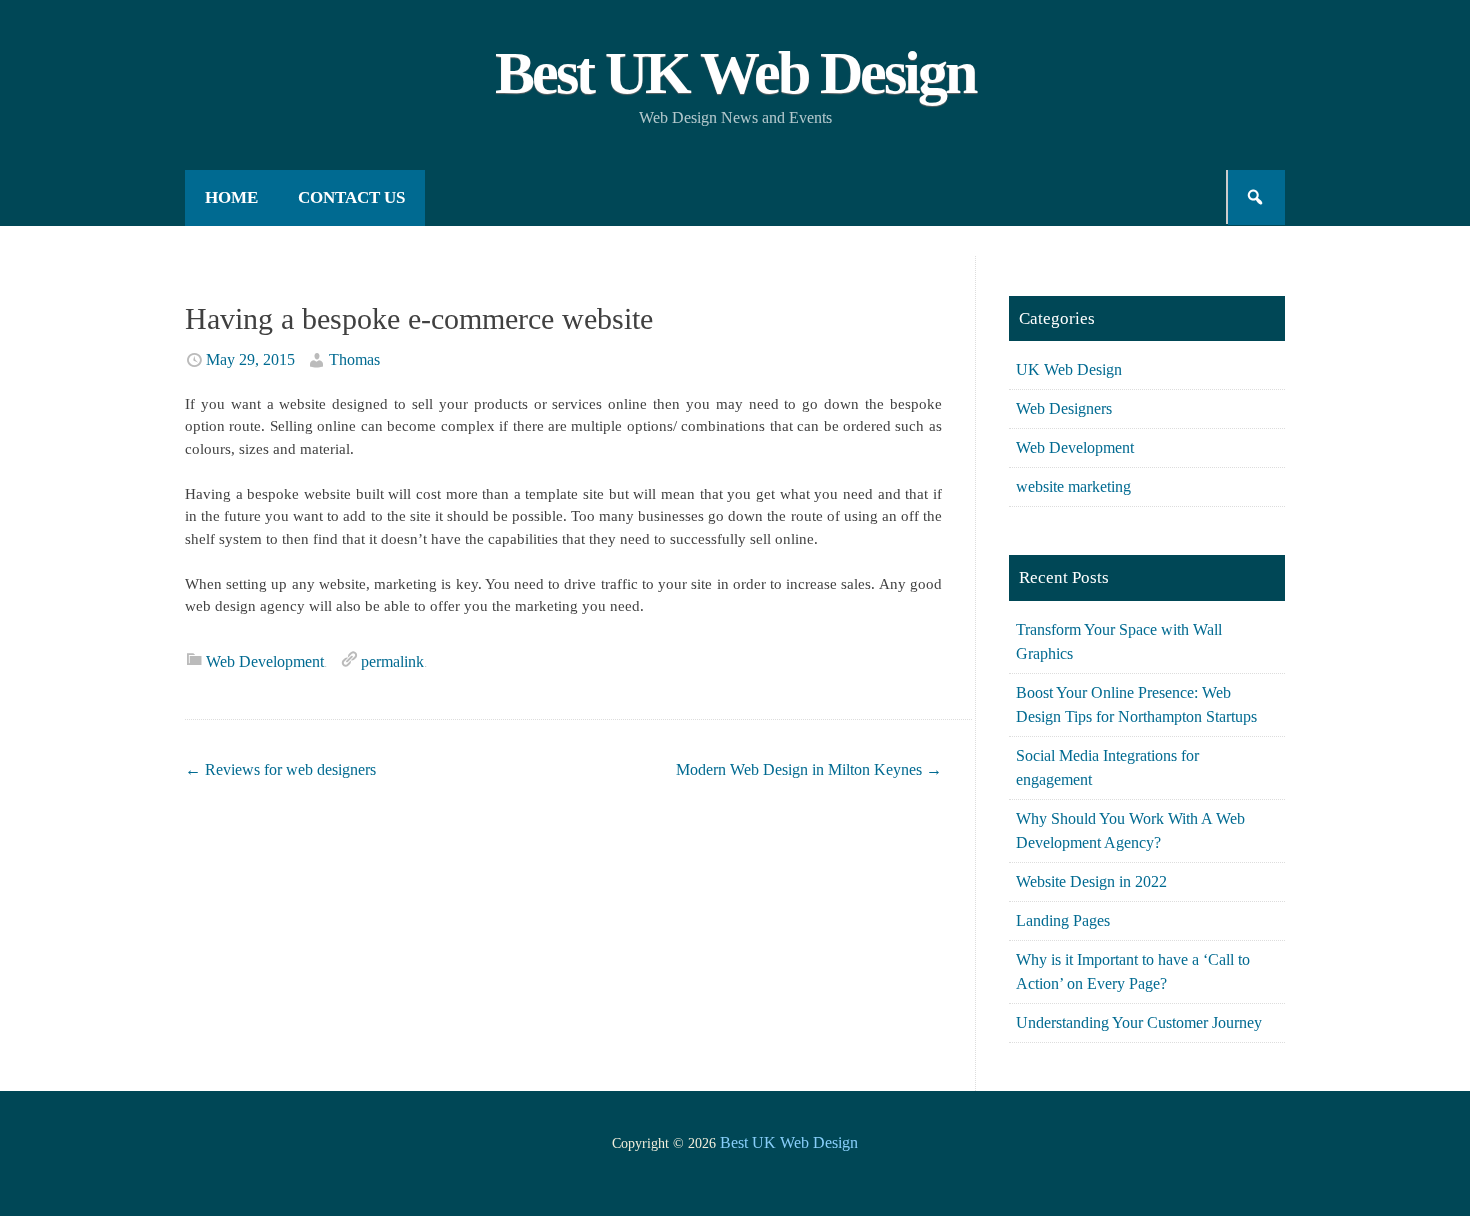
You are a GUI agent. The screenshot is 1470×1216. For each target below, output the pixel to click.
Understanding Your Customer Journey (1139, 1022)
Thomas (354, 359)
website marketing (1073, 486)
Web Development (265, 661)
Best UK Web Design (735, 73)
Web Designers (1064, 408)
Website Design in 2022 (1091, 881)
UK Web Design (1069, 369)
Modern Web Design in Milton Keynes (809, 769)
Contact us (351, 197)
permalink (392, 661)
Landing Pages (1063, 920)
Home (231, 197)
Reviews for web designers (280, 769)
